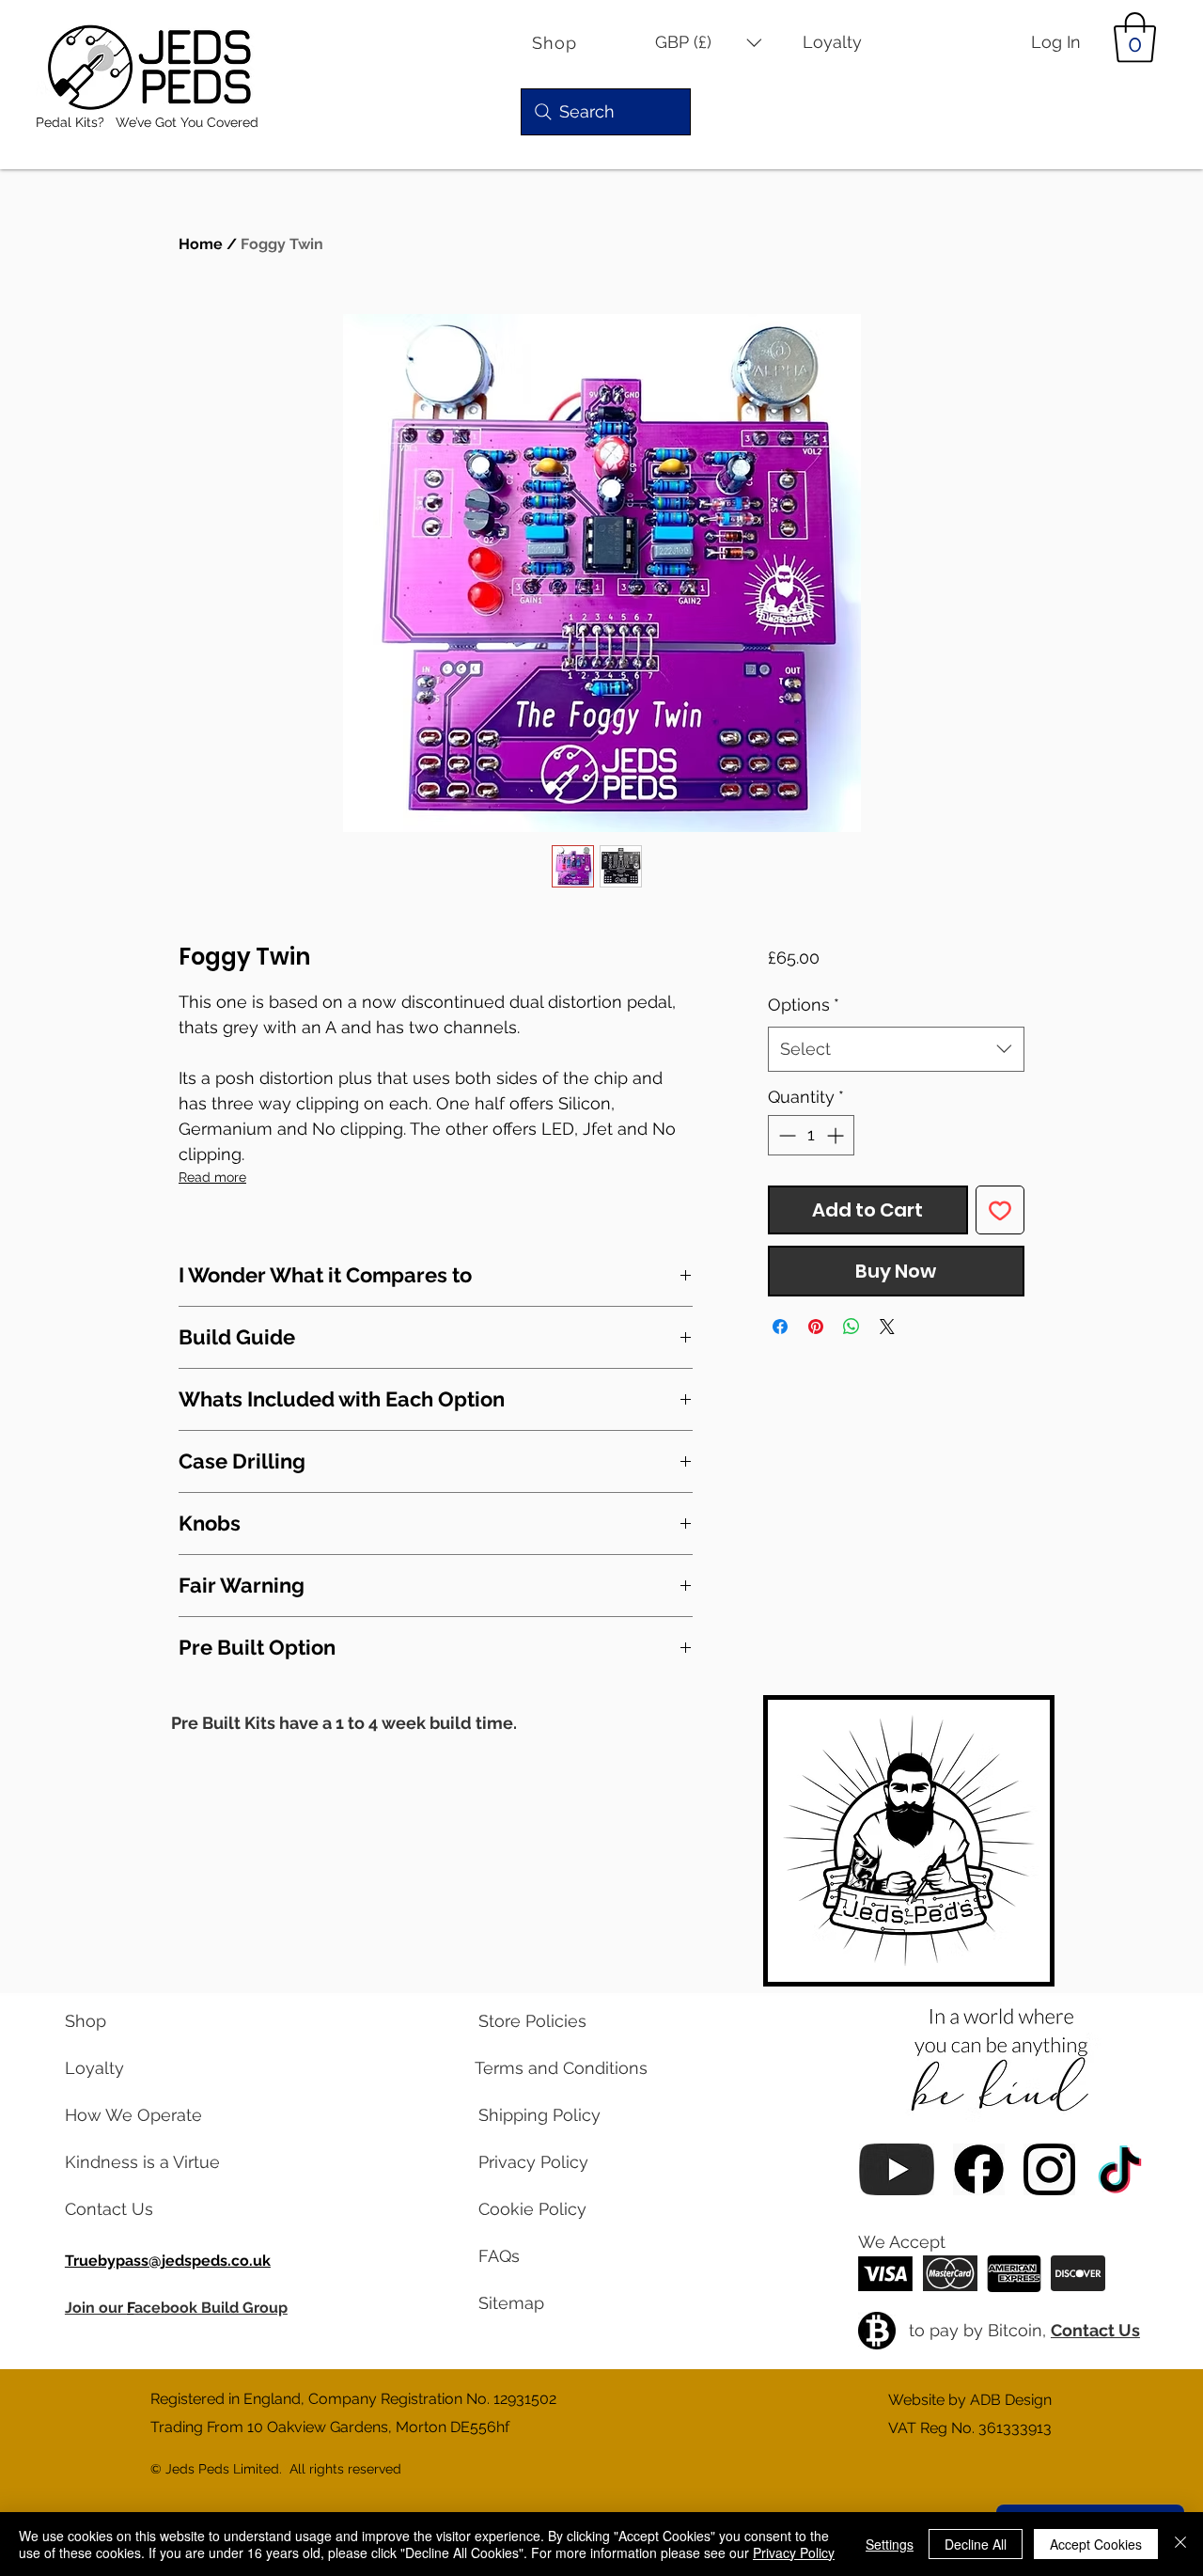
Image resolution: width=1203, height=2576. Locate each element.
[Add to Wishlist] (1000, 1210)
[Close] (1180, 2544)
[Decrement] (785, 1135)
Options (804, 1005)
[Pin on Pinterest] (816, 1327)
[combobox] (896, 1049)
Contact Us (1095, 2330)
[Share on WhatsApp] (851, 1327)
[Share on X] (887, 1327)
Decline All (976, 2544)
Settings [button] (890, 2544)
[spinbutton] (811, 1135)
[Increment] (837, 1135)
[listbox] (709, 43)
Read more (212, 1177)
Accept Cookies (1096, 2544)
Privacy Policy (794, 2552)
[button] (709, 43)
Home (201, 244)
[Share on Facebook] (780, 1327)
